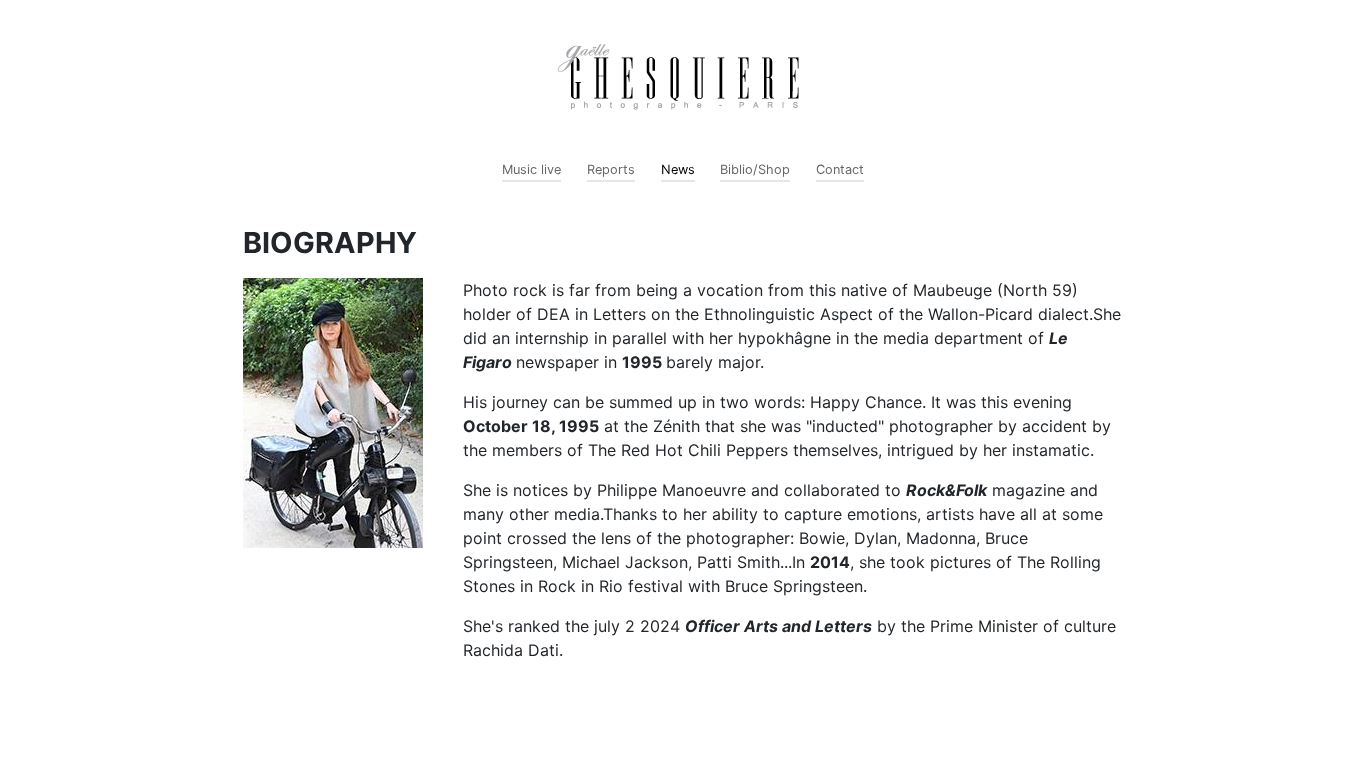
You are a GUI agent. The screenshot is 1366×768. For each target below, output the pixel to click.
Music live (531, 169)
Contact (840, 169)
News (678, 169)
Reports (611, 169)
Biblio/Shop (755, 169)
